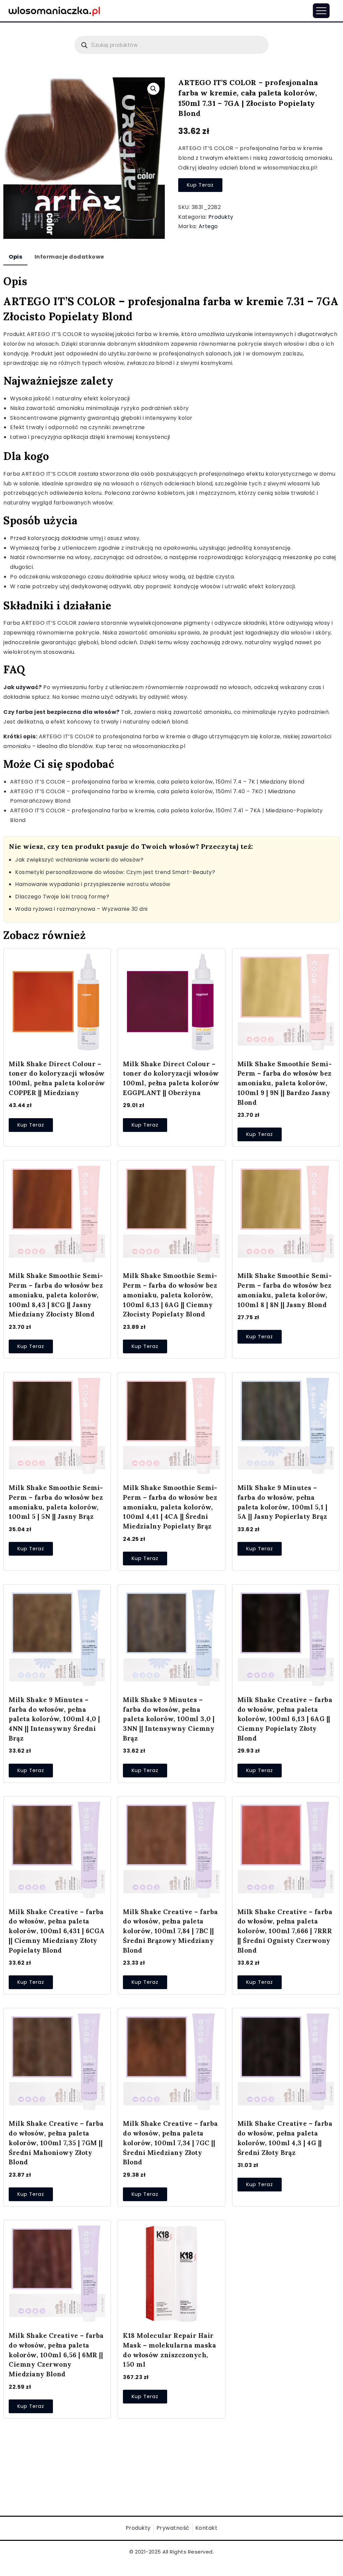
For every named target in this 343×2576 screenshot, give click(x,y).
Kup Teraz (200, 185)
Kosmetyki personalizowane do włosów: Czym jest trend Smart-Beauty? (115, 872)
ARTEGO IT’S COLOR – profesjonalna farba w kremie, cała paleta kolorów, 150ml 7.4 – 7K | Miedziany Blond (157, 782)
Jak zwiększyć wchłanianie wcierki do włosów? (79, 860)
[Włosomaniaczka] (54, 10)
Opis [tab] (15, 257)
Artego (208, 226)
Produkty (221, 217)
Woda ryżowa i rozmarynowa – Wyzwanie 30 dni (81, 909)
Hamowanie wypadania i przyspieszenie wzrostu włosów (93, 884)
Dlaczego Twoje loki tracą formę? (62, 897)
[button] (153, 89)
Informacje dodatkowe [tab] (69, 257)
